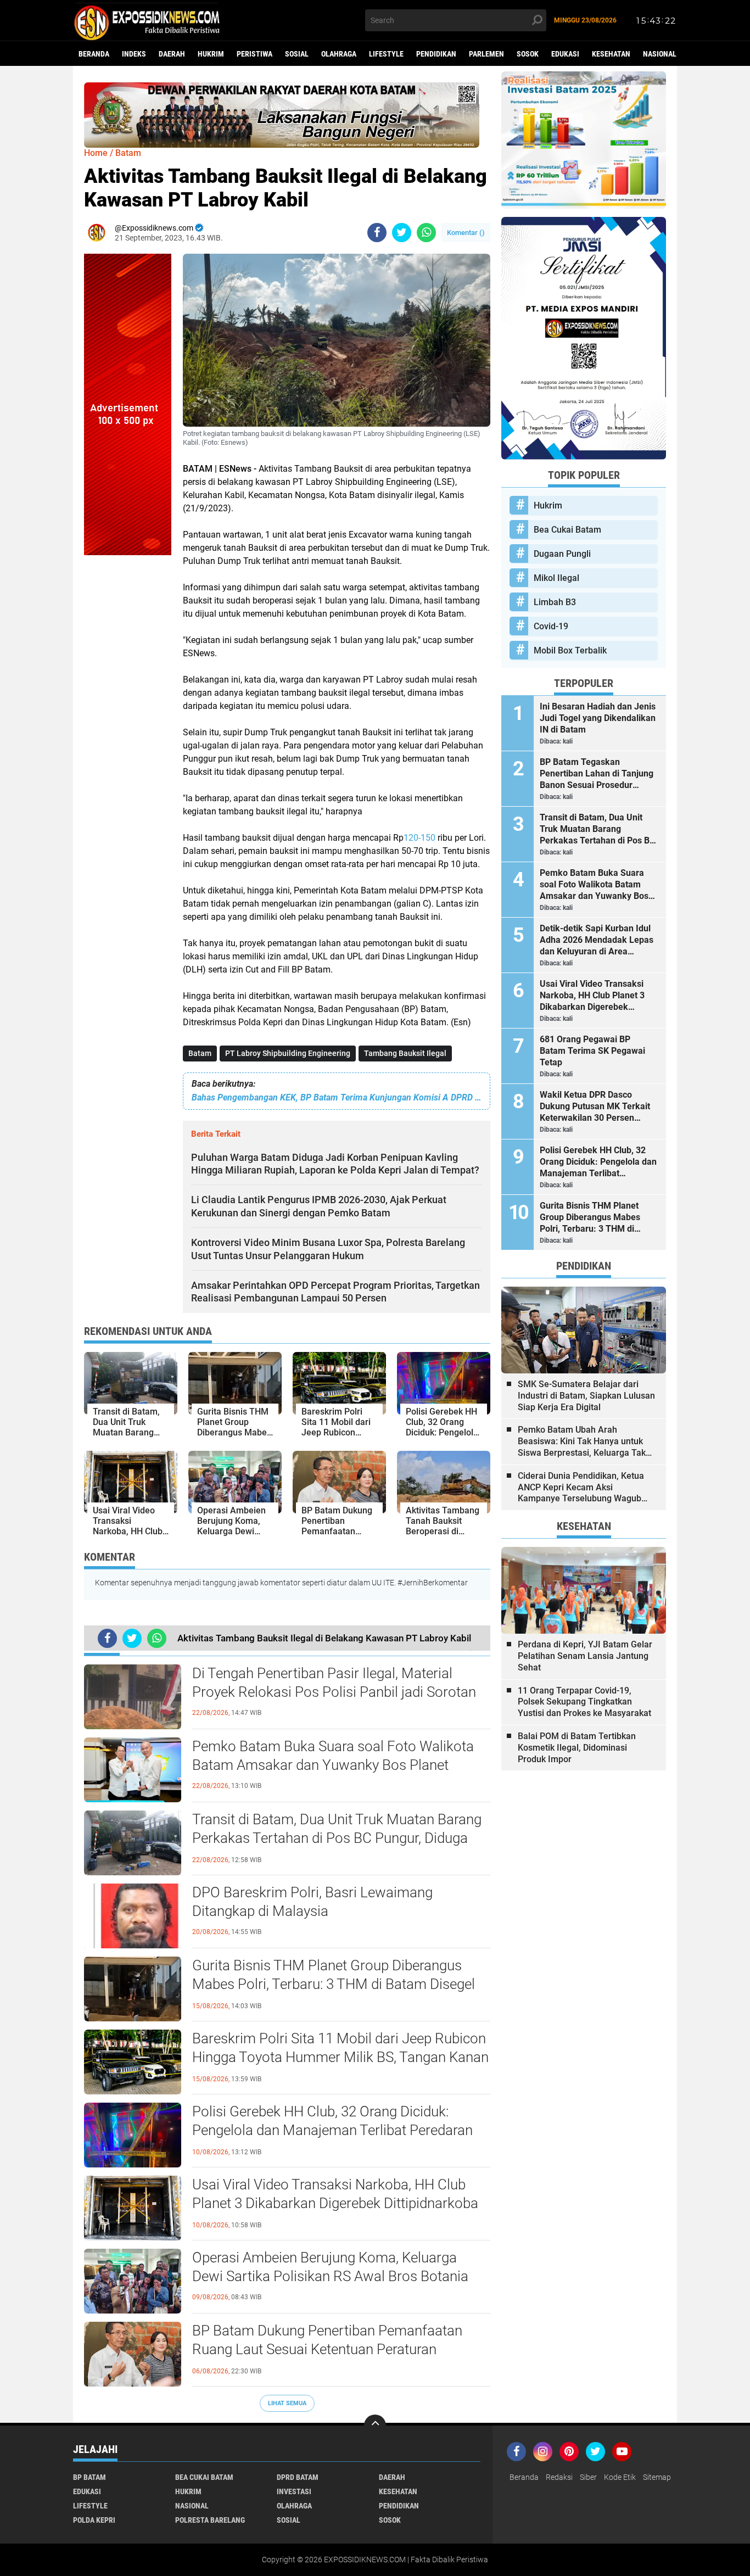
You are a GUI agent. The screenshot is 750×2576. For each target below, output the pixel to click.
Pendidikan (436, 54)
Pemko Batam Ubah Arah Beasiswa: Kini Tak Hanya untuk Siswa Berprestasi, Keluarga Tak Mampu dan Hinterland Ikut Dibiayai (582, 1441)
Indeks (134, 54)
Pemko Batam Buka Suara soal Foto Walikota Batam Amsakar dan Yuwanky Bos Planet (333, 1756)
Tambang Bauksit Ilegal (405, 1053)
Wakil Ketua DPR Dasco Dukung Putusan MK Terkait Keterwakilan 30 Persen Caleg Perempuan (595, 1107)
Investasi (294, 2491)
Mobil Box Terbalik (570, 650)
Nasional (660, 54)
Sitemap (657, 2477)
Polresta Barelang (210, 2520)
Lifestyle (386, 54)
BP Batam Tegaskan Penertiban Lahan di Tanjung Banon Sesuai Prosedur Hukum (597, 774)
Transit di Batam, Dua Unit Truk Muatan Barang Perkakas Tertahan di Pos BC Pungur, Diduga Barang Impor (337, 1838)
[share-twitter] (402, 233)
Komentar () (466, 233)
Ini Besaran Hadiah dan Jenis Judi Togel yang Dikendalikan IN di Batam (598, 718)
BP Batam (89, 2477)
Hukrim (211, 54)
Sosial (297, 54)
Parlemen (486, 54)
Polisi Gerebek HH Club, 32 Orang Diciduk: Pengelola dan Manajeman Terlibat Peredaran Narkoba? (332, 2130)
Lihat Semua (287, 2403)
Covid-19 (551, 626)
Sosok (528, 54)
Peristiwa (254, 54)
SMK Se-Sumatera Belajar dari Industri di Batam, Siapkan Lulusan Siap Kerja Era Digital (586, 1396)
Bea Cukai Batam (567, 530)
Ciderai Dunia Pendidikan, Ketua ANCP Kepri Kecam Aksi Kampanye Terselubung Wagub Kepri (581, 1488)
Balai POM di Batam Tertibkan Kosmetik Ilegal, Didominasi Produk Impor (577, 1748)
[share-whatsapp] (426, 233)
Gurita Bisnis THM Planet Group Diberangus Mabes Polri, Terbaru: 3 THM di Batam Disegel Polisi (334, 1984)
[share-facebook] (377, 233)
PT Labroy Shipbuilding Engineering (288, 1053)
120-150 (419, 838)
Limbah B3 (555, 602)
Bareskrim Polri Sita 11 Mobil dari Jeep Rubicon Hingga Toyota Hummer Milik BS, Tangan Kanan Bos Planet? (340, 2057)
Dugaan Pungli (562, 554)
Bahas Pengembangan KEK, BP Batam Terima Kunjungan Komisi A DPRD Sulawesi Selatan (337, 1097)
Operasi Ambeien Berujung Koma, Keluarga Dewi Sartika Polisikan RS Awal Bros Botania (330, 2267)
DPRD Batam (298, 2477)
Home (96, 153)
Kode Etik (620, 2477)
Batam (200, 1053)
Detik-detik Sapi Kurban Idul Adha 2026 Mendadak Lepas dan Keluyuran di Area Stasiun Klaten (597, 940)
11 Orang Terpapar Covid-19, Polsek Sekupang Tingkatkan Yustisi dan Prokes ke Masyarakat (584, 1702)
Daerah (172, 54)
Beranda (94, 54)
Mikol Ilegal (556, 578)
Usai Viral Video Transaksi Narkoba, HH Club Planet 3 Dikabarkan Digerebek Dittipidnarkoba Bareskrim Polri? (335, 2203)
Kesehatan (611, 54)
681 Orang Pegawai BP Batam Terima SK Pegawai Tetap (592, 1051)
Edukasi (565, 54)
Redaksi (559, 2477)
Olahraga (339, 54)
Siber (588, 2477)
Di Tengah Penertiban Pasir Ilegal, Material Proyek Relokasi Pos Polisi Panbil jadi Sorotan (334, 1683)
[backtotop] (375, 2426)
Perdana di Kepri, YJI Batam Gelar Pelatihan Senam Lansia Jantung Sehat (585, 1656)
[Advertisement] (128, 720)
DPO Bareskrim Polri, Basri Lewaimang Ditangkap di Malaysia (312, 1902)
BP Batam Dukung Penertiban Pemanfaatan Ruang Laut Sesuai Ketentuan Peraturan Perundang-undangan (327, 2349)
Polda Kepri (94, 2520)
